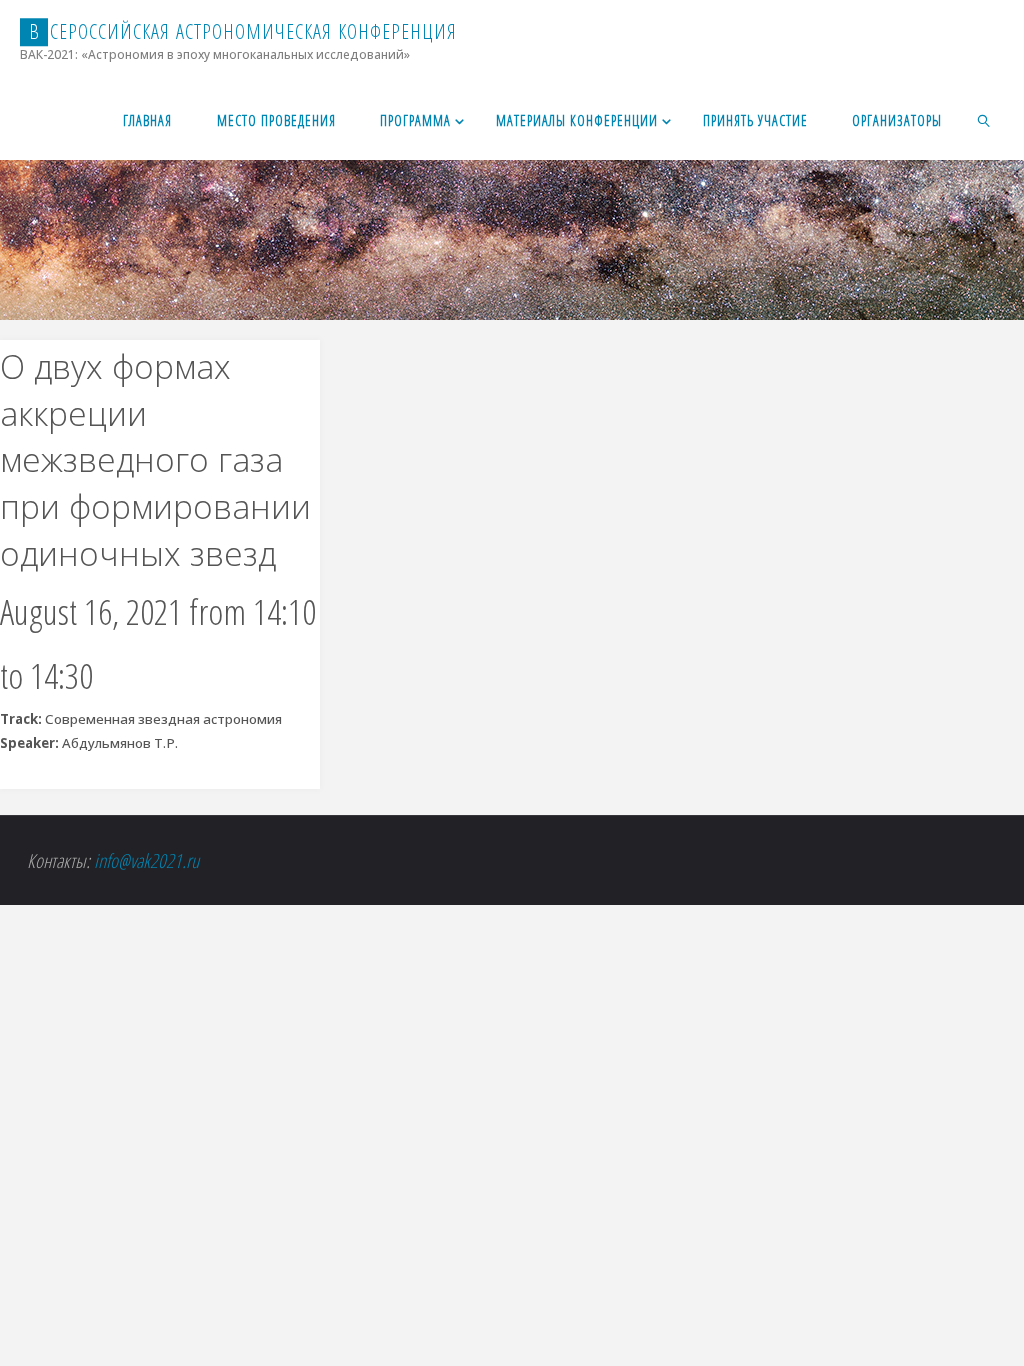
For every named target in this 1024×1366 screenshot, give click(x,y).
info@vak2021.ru (146, 860)
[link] (984, 120)
